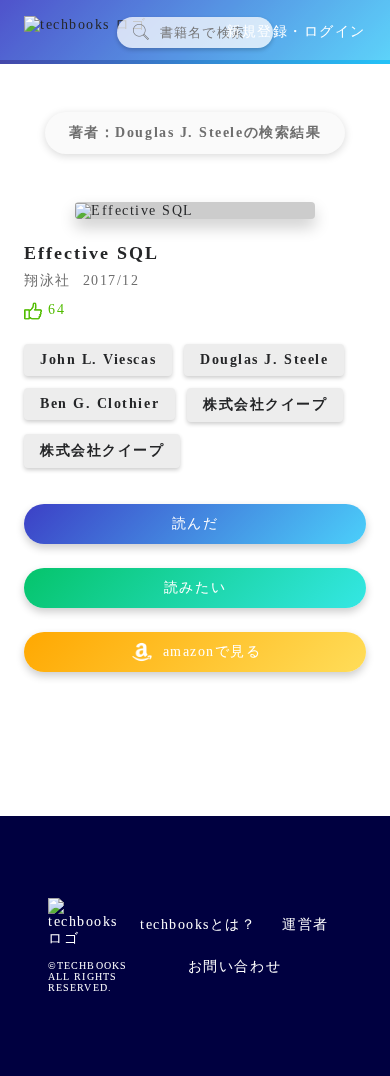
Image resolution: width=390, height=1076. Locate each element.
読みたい (195, 587)
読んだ (195, 523)
